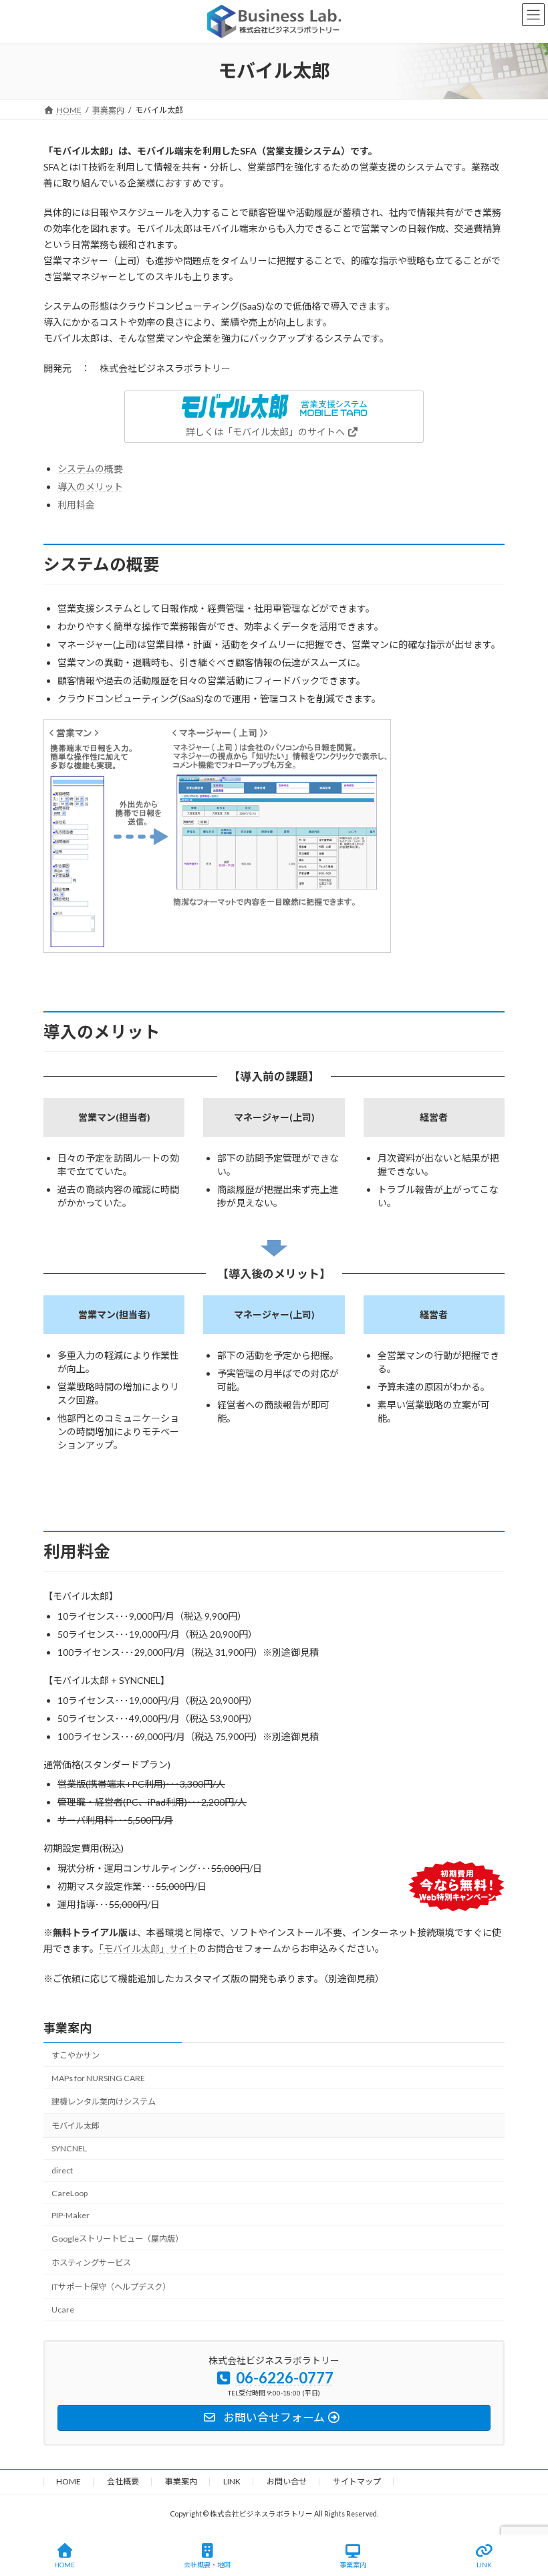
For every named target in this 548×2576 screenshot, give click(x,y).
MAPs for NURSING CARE (98, 2077)
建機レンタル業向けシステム (104, 2102)
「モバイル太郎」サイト (148, 1948)
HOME (68, 2481)
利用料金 (76, 505)
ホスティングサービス (91, 2262)
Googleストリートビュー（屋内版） (117, 2238)
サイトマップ (357, 2481)
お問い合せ (287, 2481)
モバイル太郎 (76, 2126)
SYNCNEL (69, 2148)
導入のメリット (90, 487)
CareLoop (70, 2192)
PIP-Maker (71, 2215)
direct (62, 2170)
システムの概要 (90, 468)
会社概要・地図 (207, 2565)
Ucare (63, 2310)
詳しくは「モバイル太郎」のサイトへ (266, 432)
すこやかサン (76, 2055)
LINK (232, 2481)
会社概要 (123, 2481)
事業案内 (67, 2028)
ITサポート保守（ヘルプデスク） (111, 2287)
